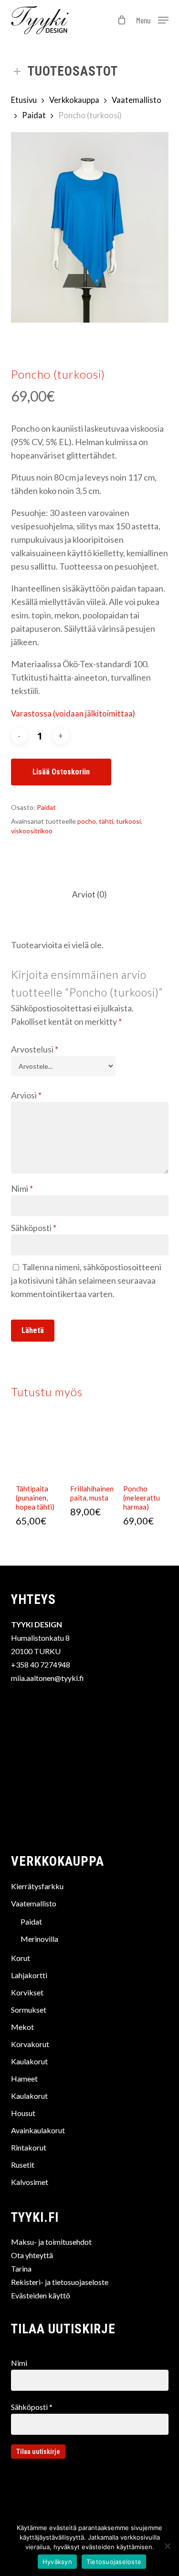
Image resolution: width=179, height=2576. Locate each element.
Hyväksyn (57, 2562)
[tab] (89, 895)
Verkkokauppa (74, 100)
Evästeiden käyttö (41, 2295)
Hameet (24, 2078)
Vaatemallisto (137, 100)
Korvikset (27, 1992)
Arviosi (26, 1095)
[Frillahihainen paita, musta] (92, 1447)
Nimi (22, 1188)
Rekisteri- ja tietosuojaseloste (60, 2282)
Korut (21, 1958)
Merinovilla (39, 1939)
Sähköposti (34, 1228)
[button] (152, 19)
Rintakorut (29, 2147)
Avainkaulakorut (38, 2130)
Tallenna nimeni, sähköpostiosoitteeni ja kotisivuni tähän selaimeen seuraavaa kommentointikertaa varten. (86, 1280)
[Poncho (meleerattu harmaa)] (145, 1447)
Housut (23, 2113)
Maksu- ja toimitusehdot (51, 2242)
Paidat (34, 115)
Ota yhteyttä (32, 2255)
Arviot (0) (89, 894)
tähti (106, 821)
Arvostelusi (35, 1049)
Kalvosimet (30, 2182)
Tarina (21, 2268)
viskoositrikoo (32, 831)
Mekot (22, 2027)
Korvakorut (30, 2044)
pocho (87, 821)
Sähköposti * (32, 2407)
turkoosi (128, 821)
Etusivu (24, 100)
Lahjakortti (29, 1975)
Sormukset (29, 2010)
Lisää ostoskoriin (61, 772)
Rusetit (23, 2165)
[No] (167, 2546)
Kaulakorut (29, 2061)
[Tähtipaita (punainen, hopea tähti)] (37, 1447)
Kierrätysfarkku (37, 1886)
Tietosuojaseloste (114, 2562)
